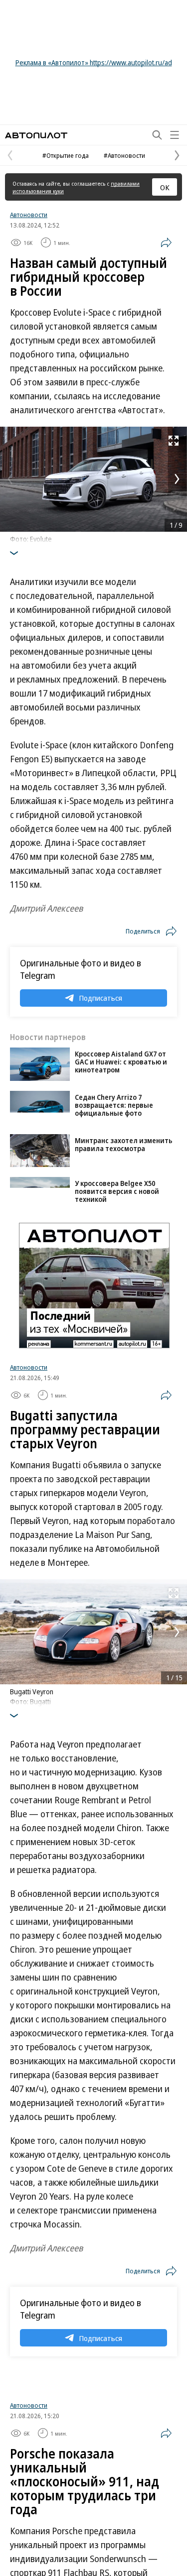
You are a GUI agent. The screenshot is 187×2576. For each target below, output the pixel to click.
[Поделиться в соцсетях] (166, 242)
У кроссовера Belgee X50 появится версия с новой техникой (117, 1191)
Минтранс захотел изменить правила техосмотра (124, 1144)
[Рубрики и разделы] (175, 135)
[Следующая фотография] (177, 479)
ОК (165, 187)
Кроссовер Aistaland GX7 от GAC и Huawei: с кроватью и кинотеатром (121, 1062)
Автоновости (29, 215)
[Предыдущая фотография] (10, 479)
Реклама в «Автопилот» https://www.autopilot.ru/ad (94, 62)
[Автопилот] (36, 135)
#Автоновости (124, 155)
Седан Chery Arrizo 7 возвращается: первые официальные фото (114, 1105)
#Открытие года (66, 155)
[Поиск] (157, 135)
